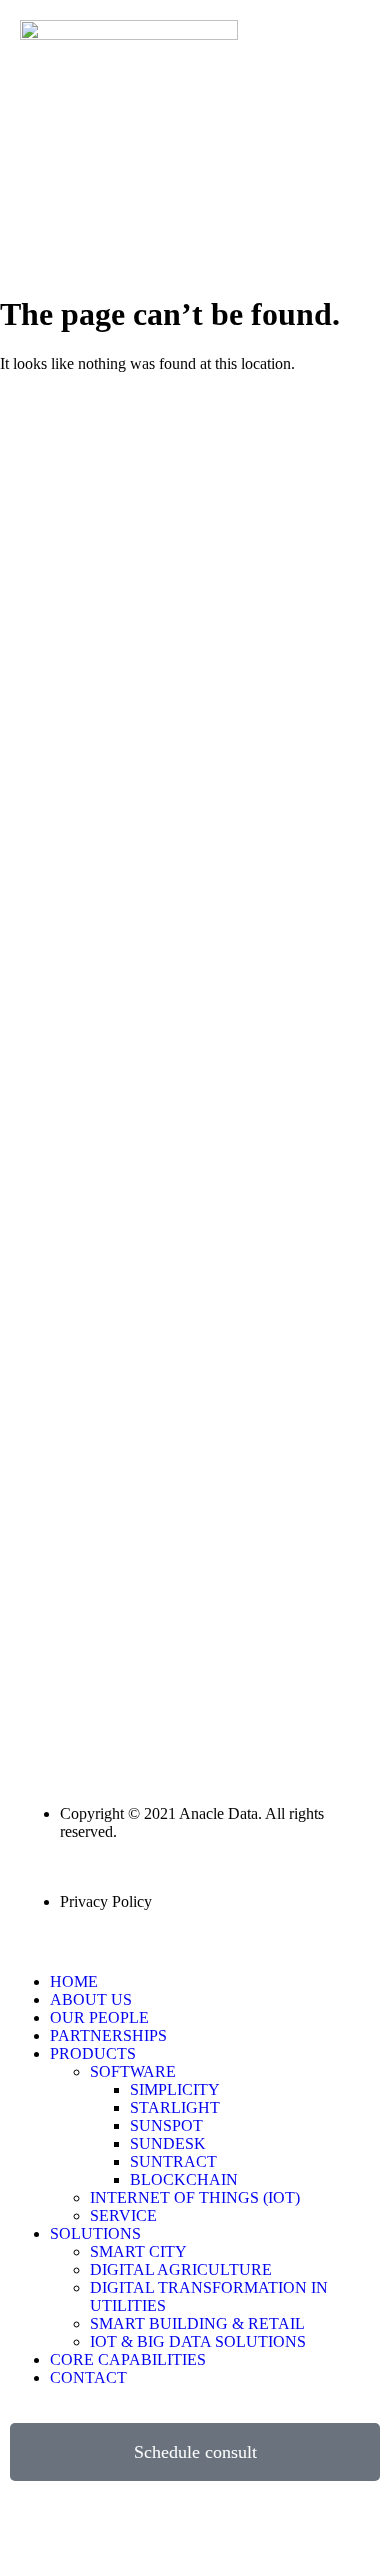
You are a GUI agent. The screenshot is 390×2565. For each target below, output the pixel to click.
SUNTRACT (173, 2161)
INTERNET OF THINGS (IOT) (195, 2197)
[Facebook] (89, 2526)
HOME (74, 1981)
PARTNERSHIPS (108, 2035)
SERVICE (123, 2215)
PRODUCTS (93, 2053)
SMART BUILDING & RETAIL (197, 2323)
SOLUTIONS (95, 2233)
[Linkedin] (35, 2526)
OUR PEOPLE (99, 2017)
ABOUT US (91, 1999)
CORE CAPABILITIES (128, 2359)
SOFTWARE (133, 2071)
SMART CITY (138, 2251)
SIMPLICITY (175, 2089)
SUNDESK (168, 2143)
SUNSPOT (166, 2125)
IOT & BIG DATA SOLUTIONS (198, 2341)
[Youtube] (143, 2526)
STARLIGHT (175, 2107)
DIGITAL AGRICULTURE (181, 2269)
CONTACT (88, 2377)
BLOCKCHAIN (184, 2179)
